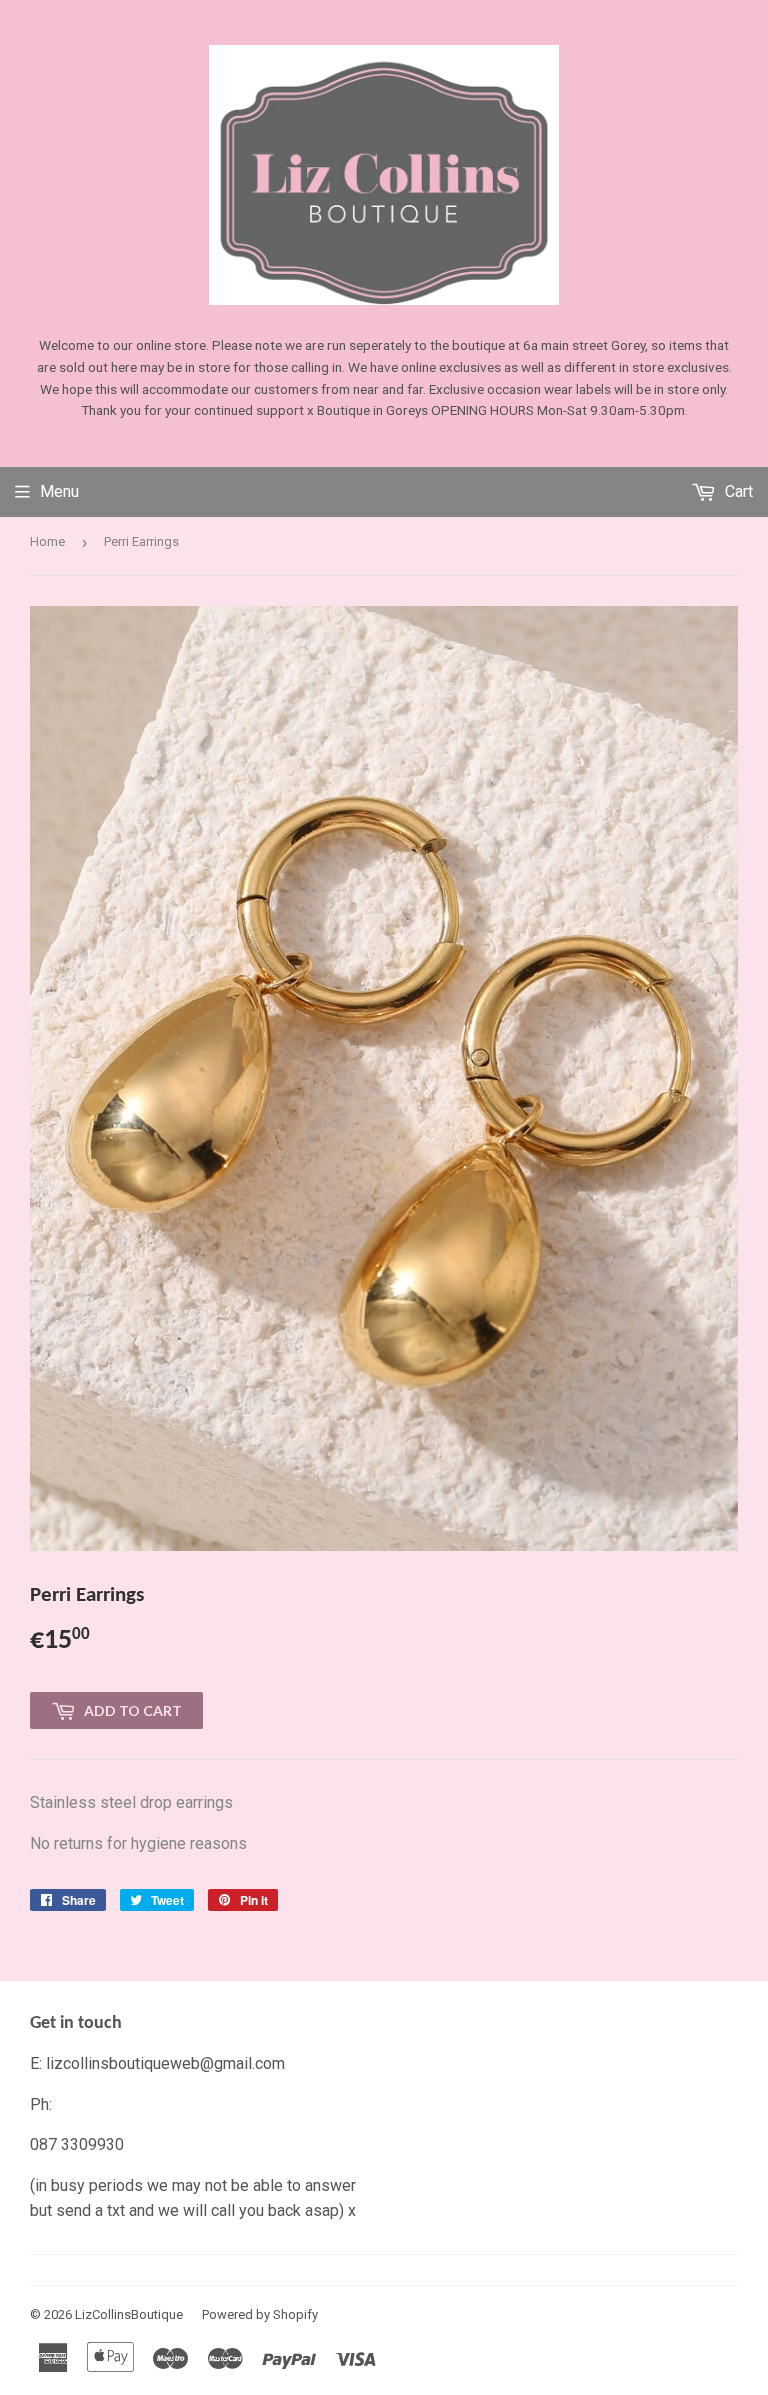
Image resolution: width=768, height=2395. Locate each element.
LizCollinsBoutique (129, 2314)
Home (47, 541)
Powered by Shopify (260, 2314)
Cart (737, 491)
